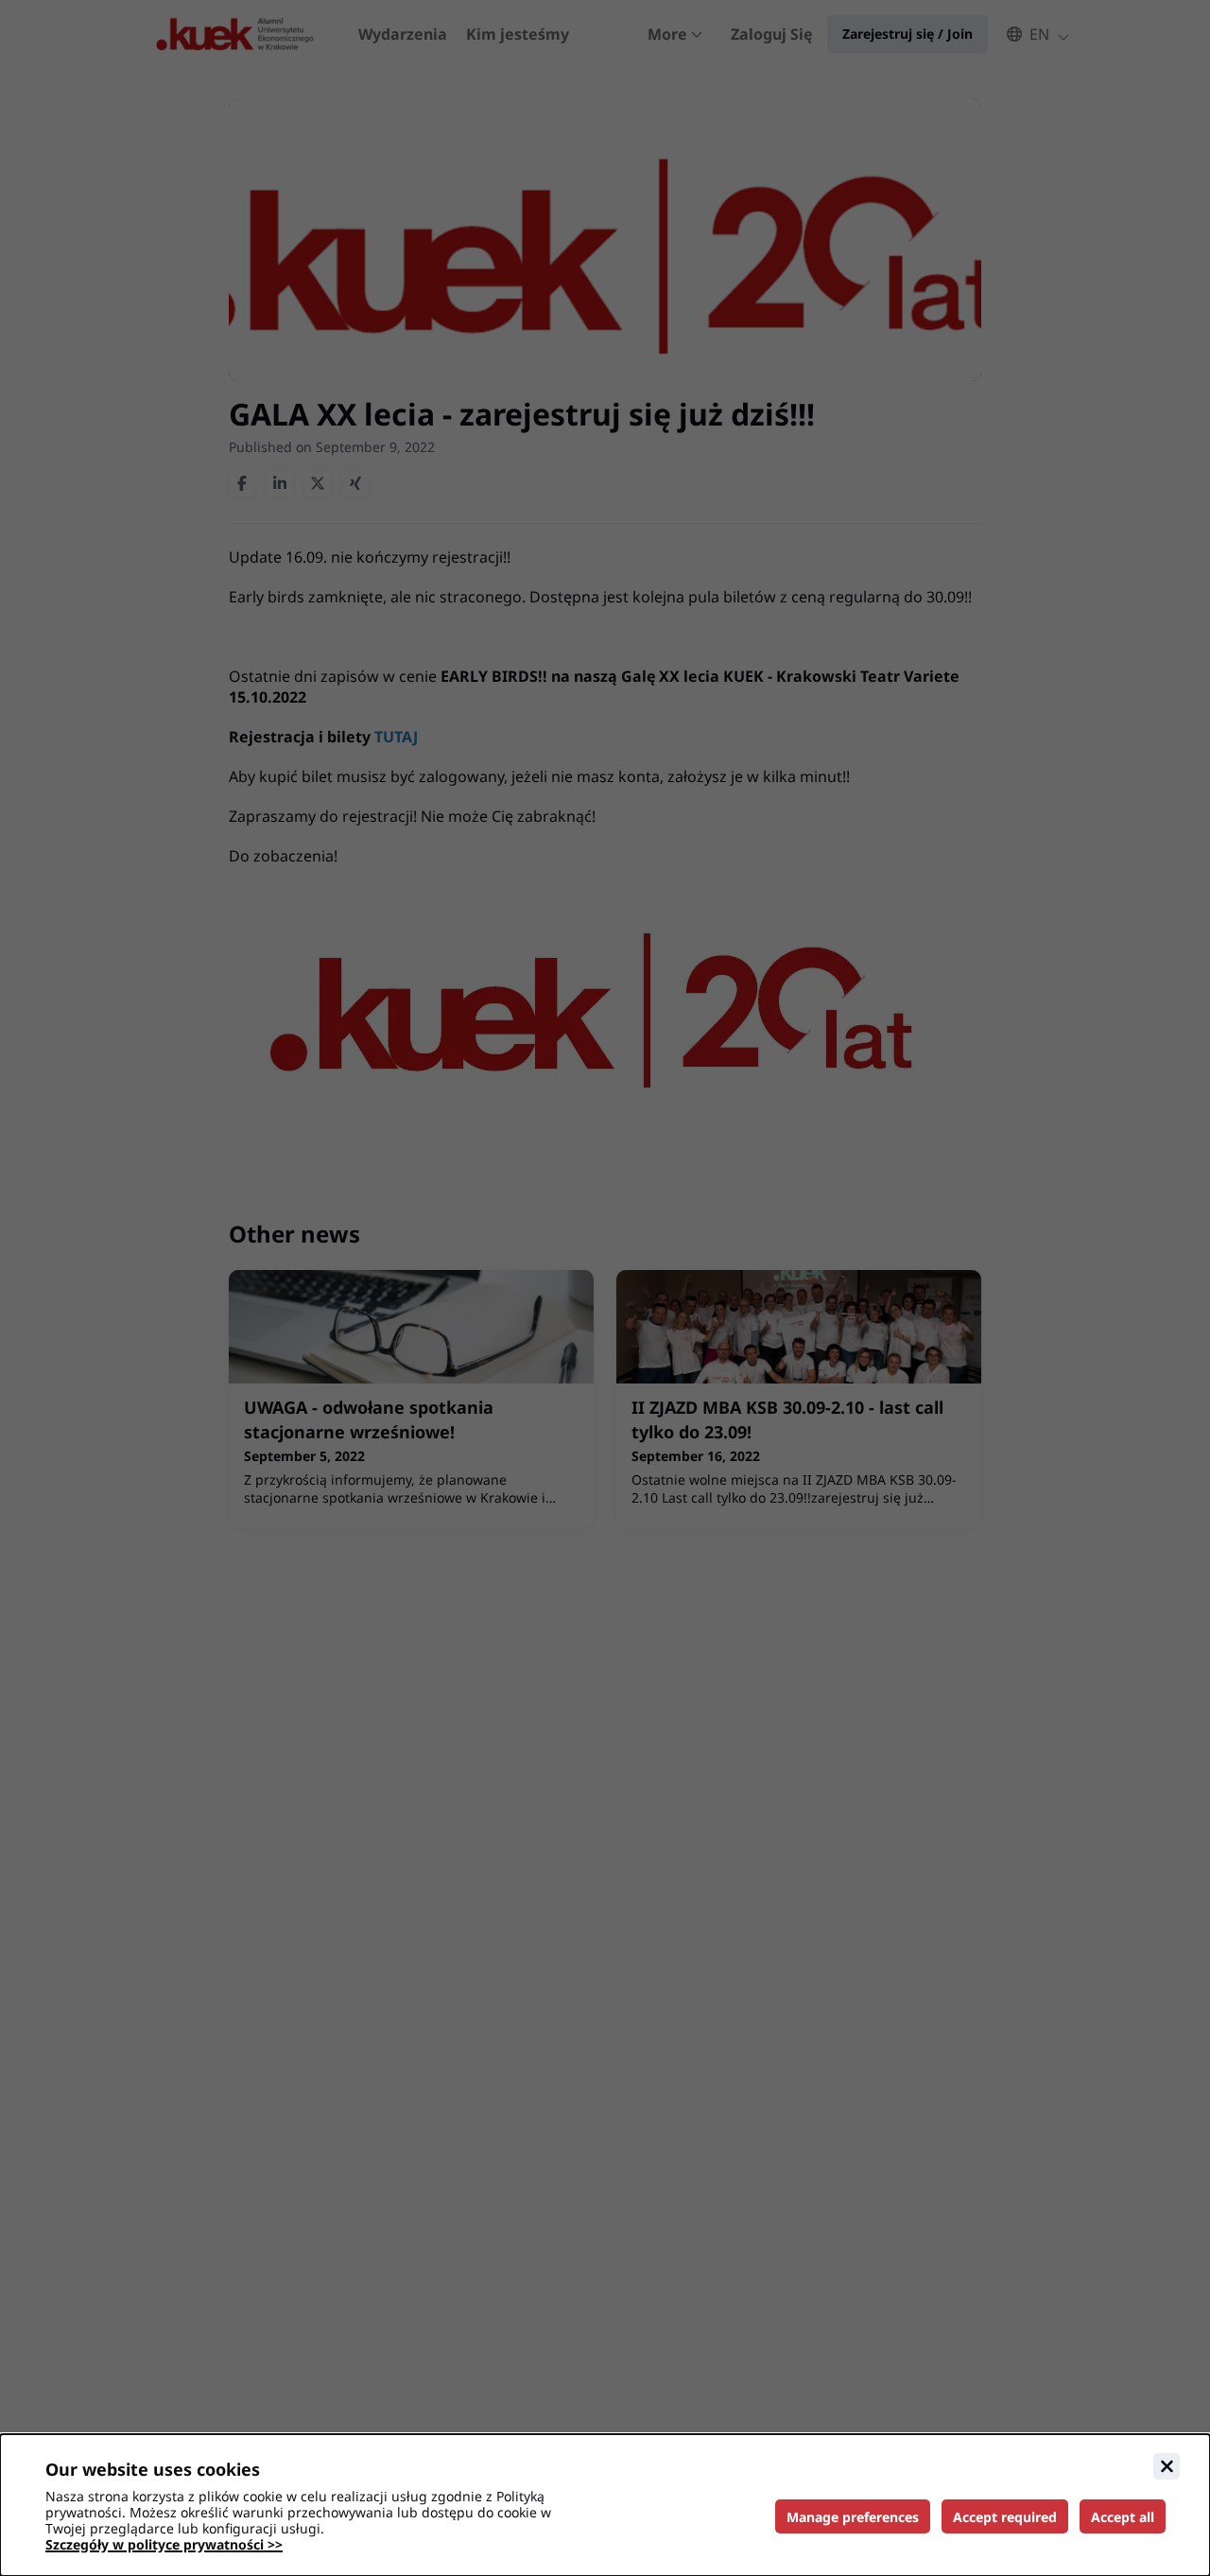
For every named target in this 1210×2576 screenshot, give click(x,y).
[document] (605, 2505)
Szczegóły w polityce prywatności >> (164, 2544)
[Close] (1167, 2466)
